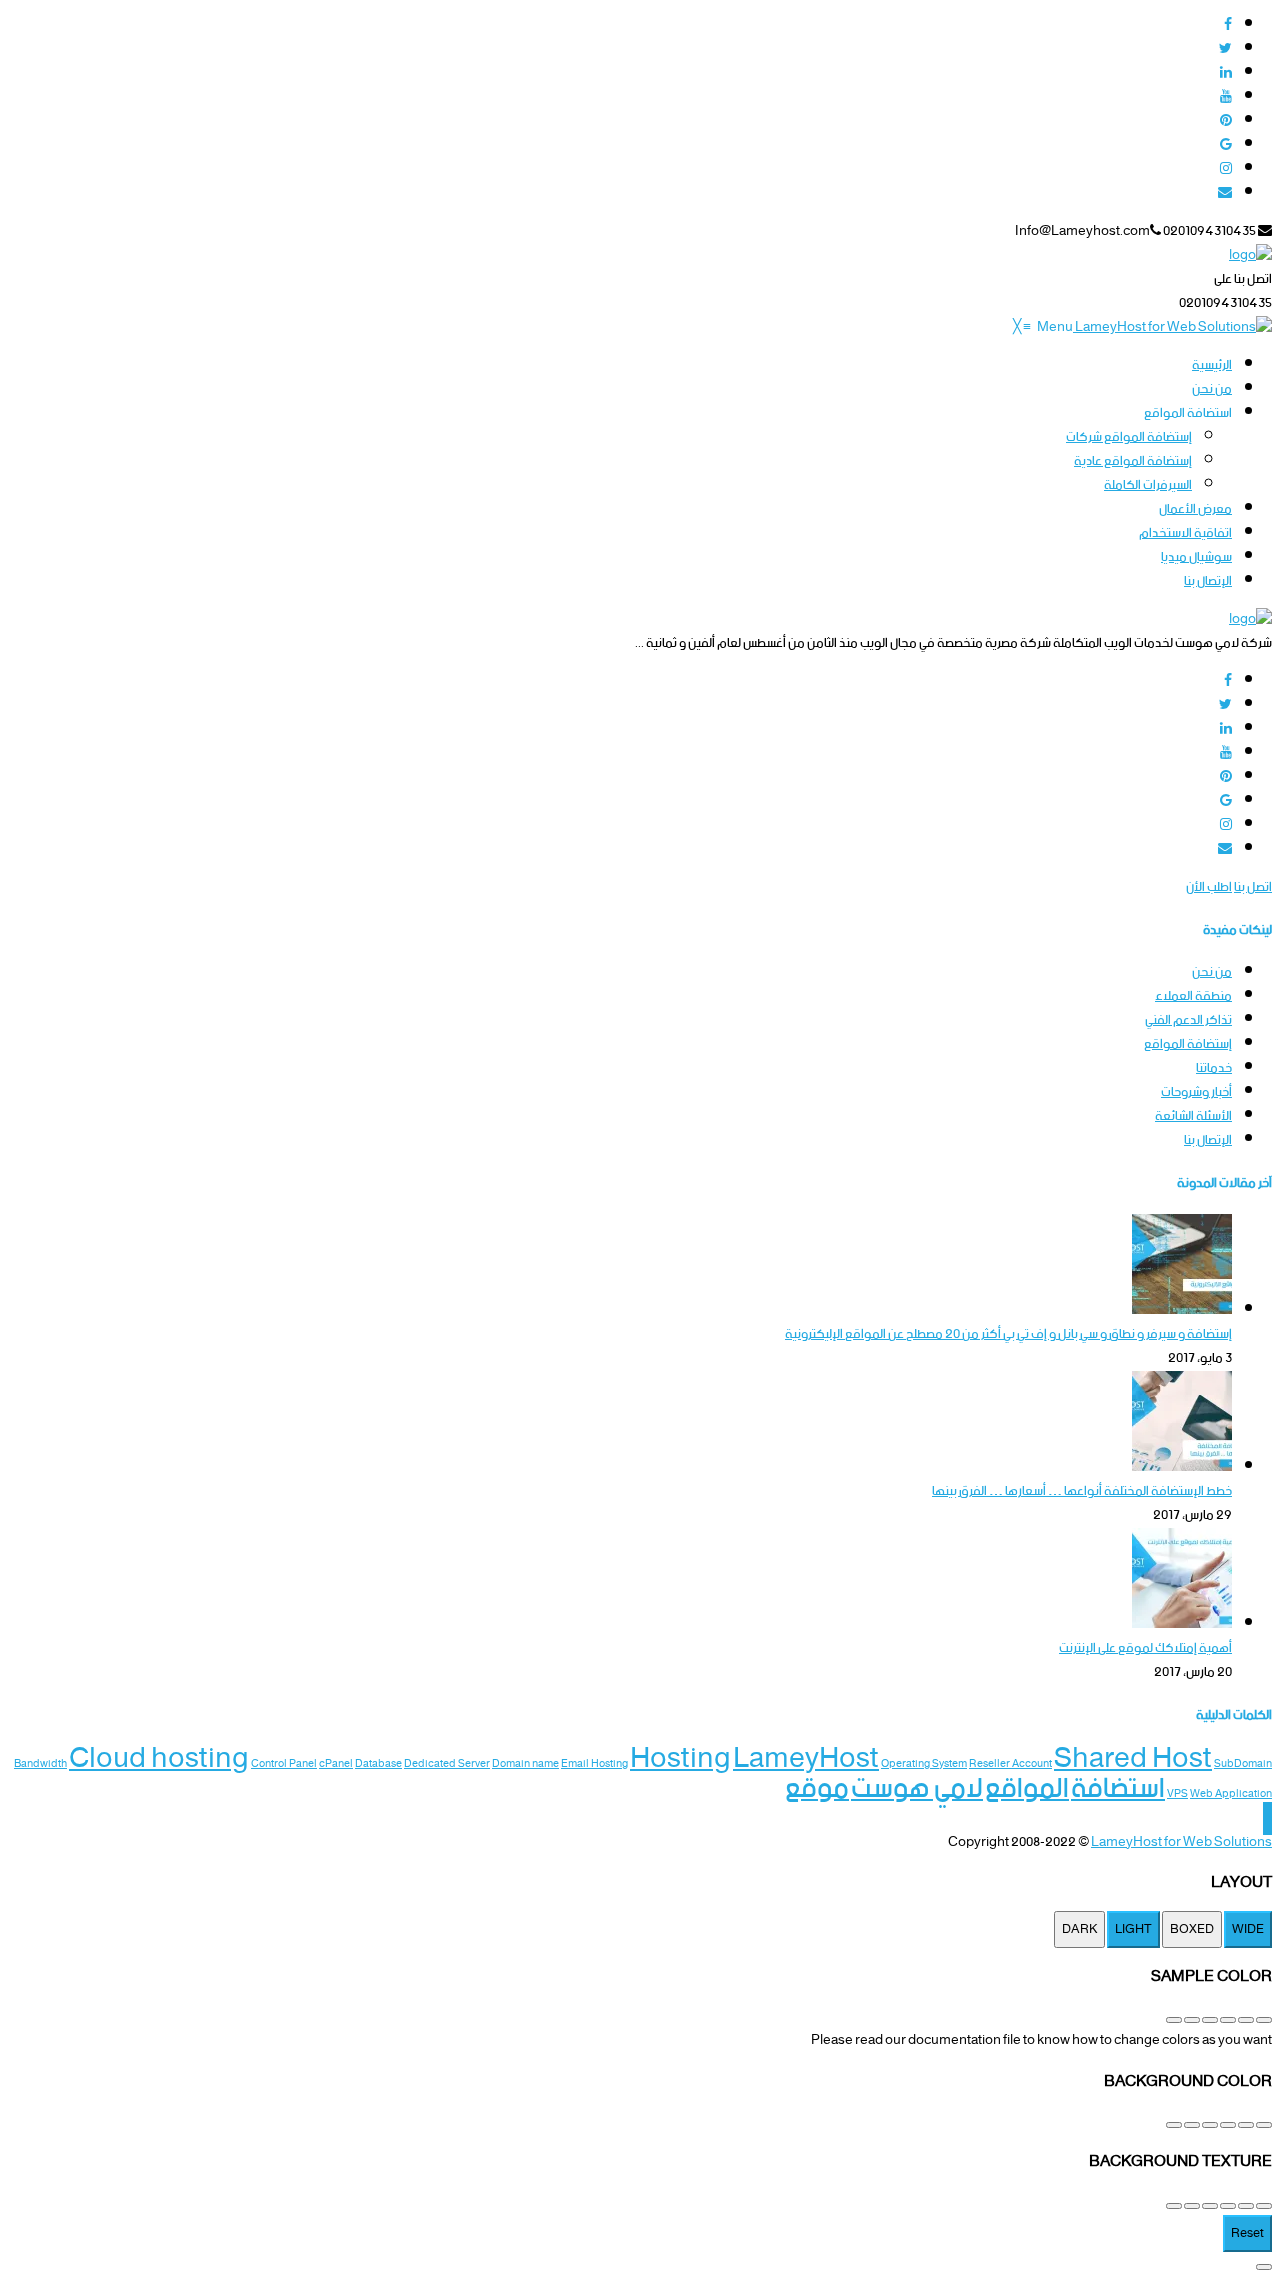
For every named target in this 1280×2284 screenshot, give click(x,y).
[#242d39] (1210, 2125)
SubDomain (1243, 1764)
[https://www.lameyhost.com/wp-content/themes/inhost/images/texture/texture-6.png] (1174, 2206)
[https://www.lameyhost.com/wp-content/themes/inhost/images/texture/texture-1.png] (1264, 2206)
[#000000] (1192, 2125)
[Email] (1225, 193)
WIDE (1248, 1929)
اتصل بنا (1253, 887)
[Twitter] (1225, 49)
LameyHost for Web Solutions (1181, 1842)
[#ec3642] (1246, 2020)
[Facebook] (1228, 25)
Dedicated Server (447, 1764)
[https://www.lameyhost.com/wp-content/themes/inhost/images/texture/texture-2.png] (1246, 2206)
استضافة (1118, 1789)
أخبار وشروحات (1196, 1092)
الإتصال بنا (1208, 1140)
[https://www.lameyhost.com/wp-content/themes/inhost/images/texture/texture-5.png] (1192, 2206)
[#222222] (1174, 2125)
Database (378, 1764)
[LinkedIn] (1226, 73)
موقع (817, 1789)
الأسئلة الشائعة (1193, 1116)
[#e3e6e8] (1228, 2125)
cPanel (336, 1764)
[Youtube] (1226, 97)
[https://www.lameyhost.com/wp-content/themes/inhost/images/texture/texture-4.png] (1210, 2206)
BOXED (1192, 1929)
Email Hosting (594, 1764)
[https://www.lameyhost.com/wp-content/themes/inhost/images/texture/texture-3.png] (1228, 2206)
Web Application (1231, 1794)
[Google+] (1226, 145)
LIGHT (1133, 1929)
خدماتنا (1214, 1068)
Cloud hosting (159, 1759)
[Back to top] (1267, 1818)
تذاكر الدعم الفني (1188, 1020)
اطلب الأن (1209, 887)
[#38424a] (1246, 2125)
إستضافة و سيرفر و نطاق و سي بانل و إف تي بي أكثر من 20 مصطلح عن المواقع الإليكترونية (1008, 1334)
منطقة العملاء (1193, 996)
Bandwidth (40, 1764)
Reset (1247, 2233)
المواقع (1027, 1789)
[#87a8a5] (1264, 2125)
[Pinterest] (1226, 121)
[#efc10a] (1174, 2020)
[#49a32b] (1264, 2020)
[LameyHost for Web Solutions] (1172, 327)
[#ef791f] (1210, 2020)
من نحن (1212, 972)
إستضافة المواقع (1188, 1044)
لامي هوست (917, 1789)
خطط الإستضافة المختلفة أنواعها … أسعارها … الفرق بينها (1082, 1491)
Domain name (525, 1764)
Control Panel (284, 1764)
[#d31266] (1192, 2020)
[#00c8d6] (1228, 2020)
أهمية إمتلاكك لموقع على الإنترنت (1145, 1648)
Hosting (680, 1759)
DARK (1079, 1929)
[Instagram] (1226, 169)
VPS (1177, 1794)
